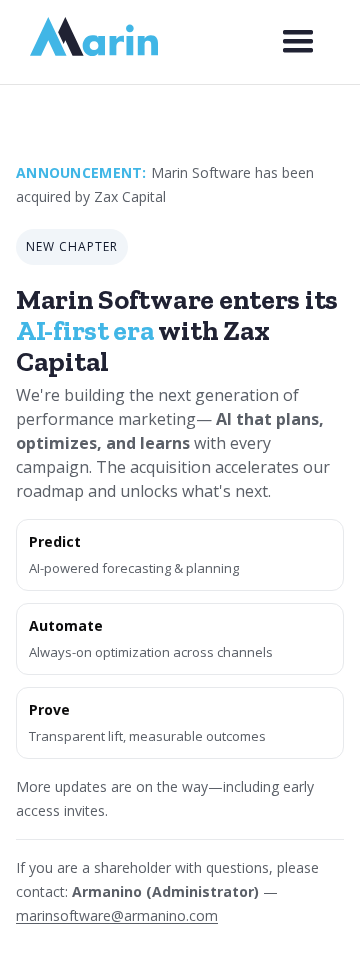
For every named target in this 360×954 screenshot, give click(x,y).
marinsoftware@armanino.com (117, 915)
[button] (298, 42)
